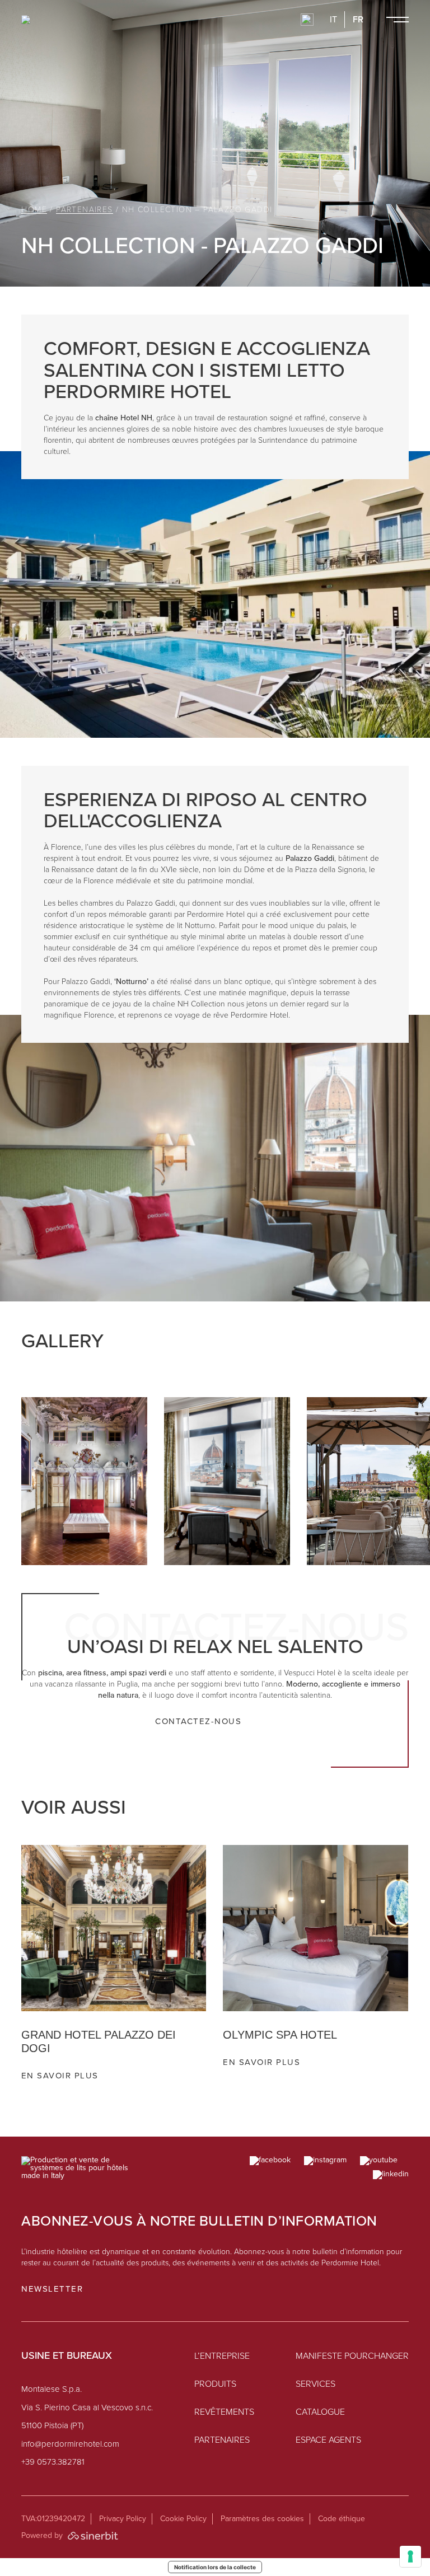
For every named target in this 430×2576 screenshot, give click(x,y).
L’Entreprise (222, 2356)
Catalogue (320, 2412)
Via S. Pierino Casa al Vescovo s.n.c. (87, 2408)
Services (316, 2384)
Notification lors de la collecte (215, 2567)
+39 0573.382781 (53, 2462)
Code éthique (342, 2519)
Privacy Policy (123, 2519)
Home (34, 210)
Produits (215, 2384)
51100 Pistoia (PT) (52, 2426)
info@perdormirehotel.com (70, 2444)
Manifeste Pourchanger (352, 2356)
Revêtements (224, 2412)
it (333, 20)
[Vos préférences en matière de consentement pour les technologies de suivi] (410, 2556)
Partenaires (84, 210)
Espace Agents (328, 2440)
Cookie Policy (183, 2519)
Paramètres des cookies (262, 2519)
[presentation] (350, 1354)
